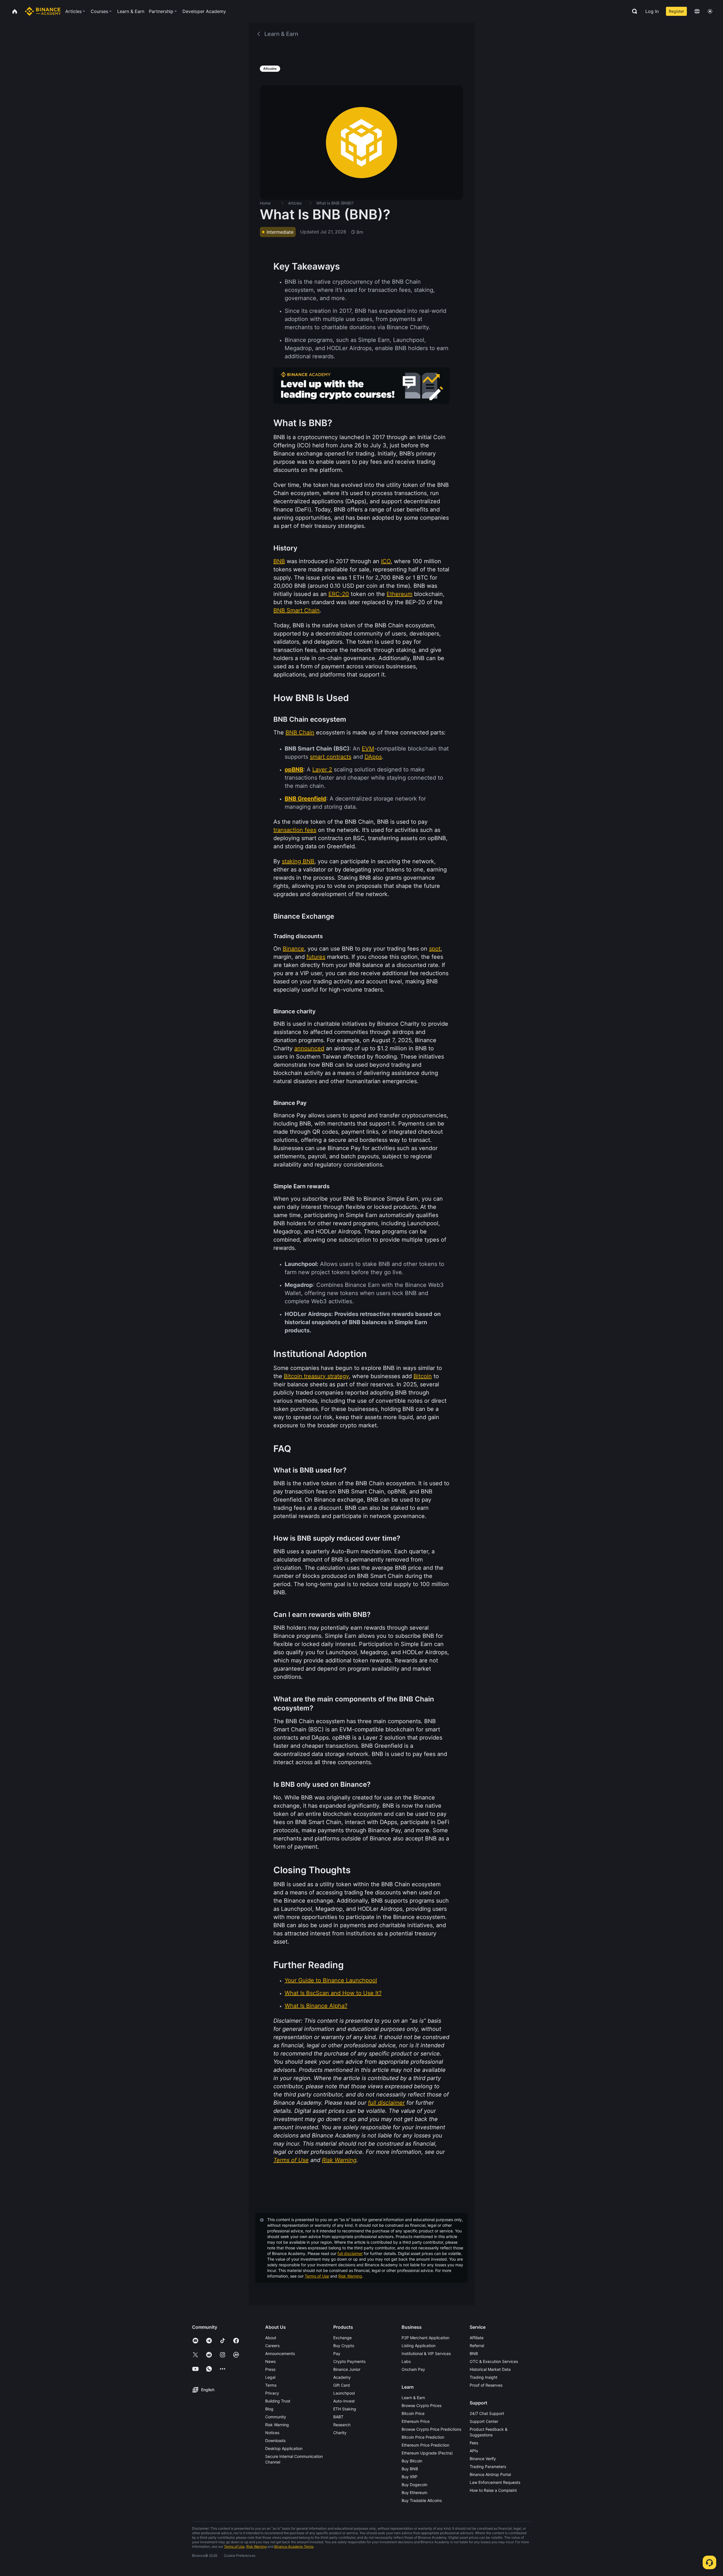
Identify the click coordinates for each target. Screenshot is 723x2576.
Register (676, 11)
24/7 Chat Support (487, 2413)
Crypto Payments (349, 2361)
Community (276, 2417)
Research (342, 2425)
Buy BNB (410, 2469)
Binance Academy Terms (294, 2546)
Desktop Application (284, 2448)
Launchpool (344, 2393)
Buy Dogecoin (414, 2485)
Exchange (342, 2338)
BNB (474, 2353)
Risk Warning (350, 2276)
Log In (652, 11)
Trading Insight (484, 2377)
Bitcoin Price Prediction (423, 2437)
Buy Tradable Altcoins (422, 2500)
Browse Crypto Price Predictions (431, 2429)
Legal (270, 2377)
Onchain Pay (413, 2369)
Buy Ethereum (414, 2492)
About (271, 2338)
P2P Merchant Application (425, 2338)
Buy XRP (410, 2477)
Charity (340, 2433)
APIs (474, 2451)
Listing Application (419, 2346)
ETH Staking (345, 2409)
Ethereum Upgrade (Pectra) (427, 2453)
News (270, 2361)
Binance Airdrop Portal (490, 2474)
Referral (477, 2346)
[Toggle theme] (710, 11)
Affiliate (477, 2338)
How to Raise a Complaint (493, 2490)
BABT (338, 2417)
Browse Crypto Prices (422, 2405)
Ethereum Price (416, 2421)
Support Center (484, 2421)
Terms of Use (317, 2276)
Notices (272, 2433)
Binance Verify (483, 2459)
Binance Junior (347, 2369)
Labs (406, 2361)
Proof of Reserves (486, 2385)
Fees (474, 2443)
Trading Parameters (488, 2467)
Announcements (280, 2353)
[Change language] (697, 11)
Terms (271, 2385)
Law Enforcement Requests (495, 2482)
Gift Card (342, 2385)
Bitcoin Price (413, 2413)
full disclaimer (350, 2253)
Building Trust (278, 2401)
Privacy (272, 2393)
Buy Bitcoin (412, 2461)
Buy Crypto (344, 2346)
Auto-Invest (344, 2401)
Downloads (275, 2441)
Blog (269, 2409)
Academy (342, 2377)
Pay (337, 2353)
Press (270, 2369)
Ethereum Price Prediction (425, 2445)
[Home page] (43, 11)
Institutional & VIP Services (426, 2353)
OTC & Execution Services (494, 2361)
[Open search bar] (633, 11)
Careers (272, 2346)
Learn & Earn (413, 2398)
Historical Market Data (490, 2369)
